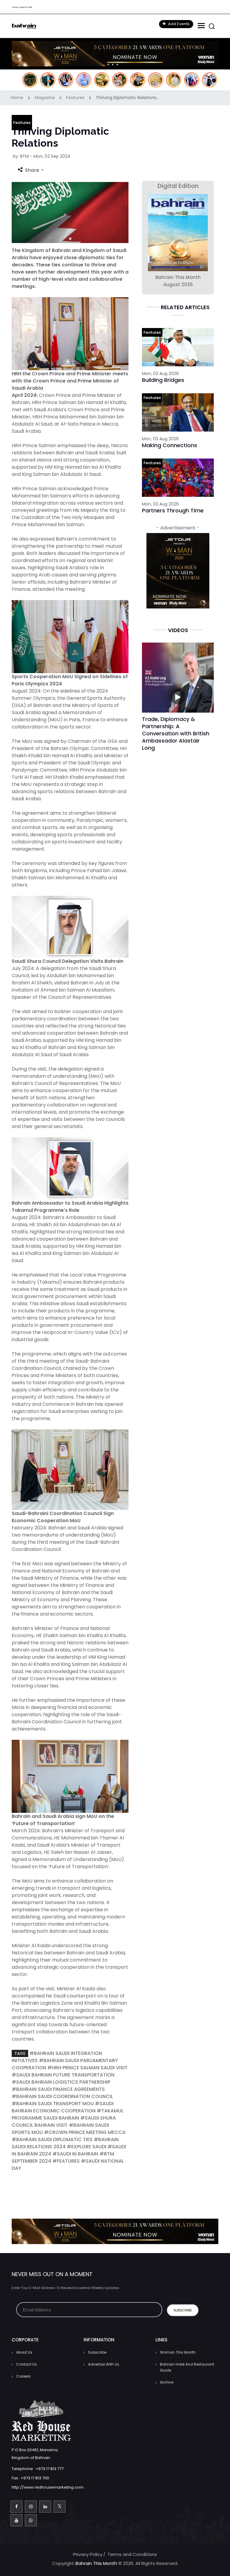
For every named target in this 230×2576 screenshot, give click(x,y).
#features (66, 2161)
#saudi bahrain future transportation (63, 2075)
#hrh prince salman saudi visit (87, 2068)
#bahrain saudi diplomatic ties (52, 2139)
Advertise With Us (104, 2364)
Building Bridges (163, 380)
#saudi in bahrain (75, 2154)
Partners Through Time (173, 510)
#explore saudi (87, 2147)
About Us (24, 2352)
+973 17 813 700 (35, 2478)
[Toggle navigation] (201, 26)
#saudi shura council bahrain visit (64, 2122)
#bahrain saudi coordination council (62, 2096)
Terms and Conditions (132, 2554)
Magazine (45, 98)
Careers (23, 2376)
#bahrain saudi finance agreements (58, 2089)
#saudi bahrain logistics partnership (61, 2082)
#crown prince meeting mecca (85, 2132)
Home (18, 98)
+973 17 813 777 (50, 2469)
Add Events (178, 24)
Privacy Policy (88, 2554)
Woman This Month (178, 2352)
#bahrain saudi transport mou (53, 2104)
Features (76, 98)
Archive (167, 2382)
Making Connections (170, 445)
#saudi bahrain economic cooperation (63, 2107)
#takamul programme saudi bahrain (68, 2114)
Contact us (27, 2364)
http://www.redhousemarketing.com (48, 2487)
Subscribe (97, 2352)
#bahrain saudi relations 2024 (65, 2143)
